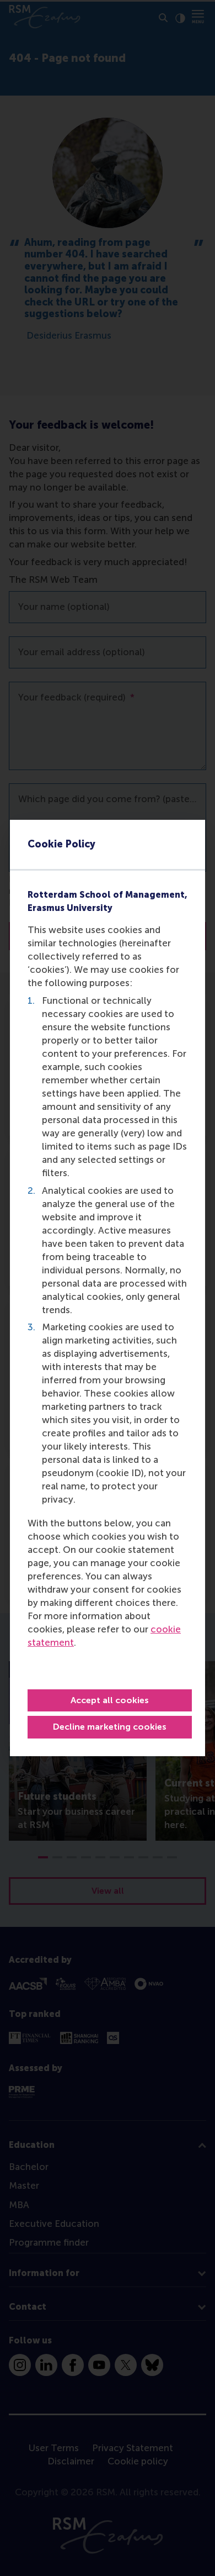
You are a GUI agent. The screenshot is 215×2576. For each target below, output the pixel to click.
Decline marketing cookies (110, 1727)
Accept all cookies (110, 1700)
